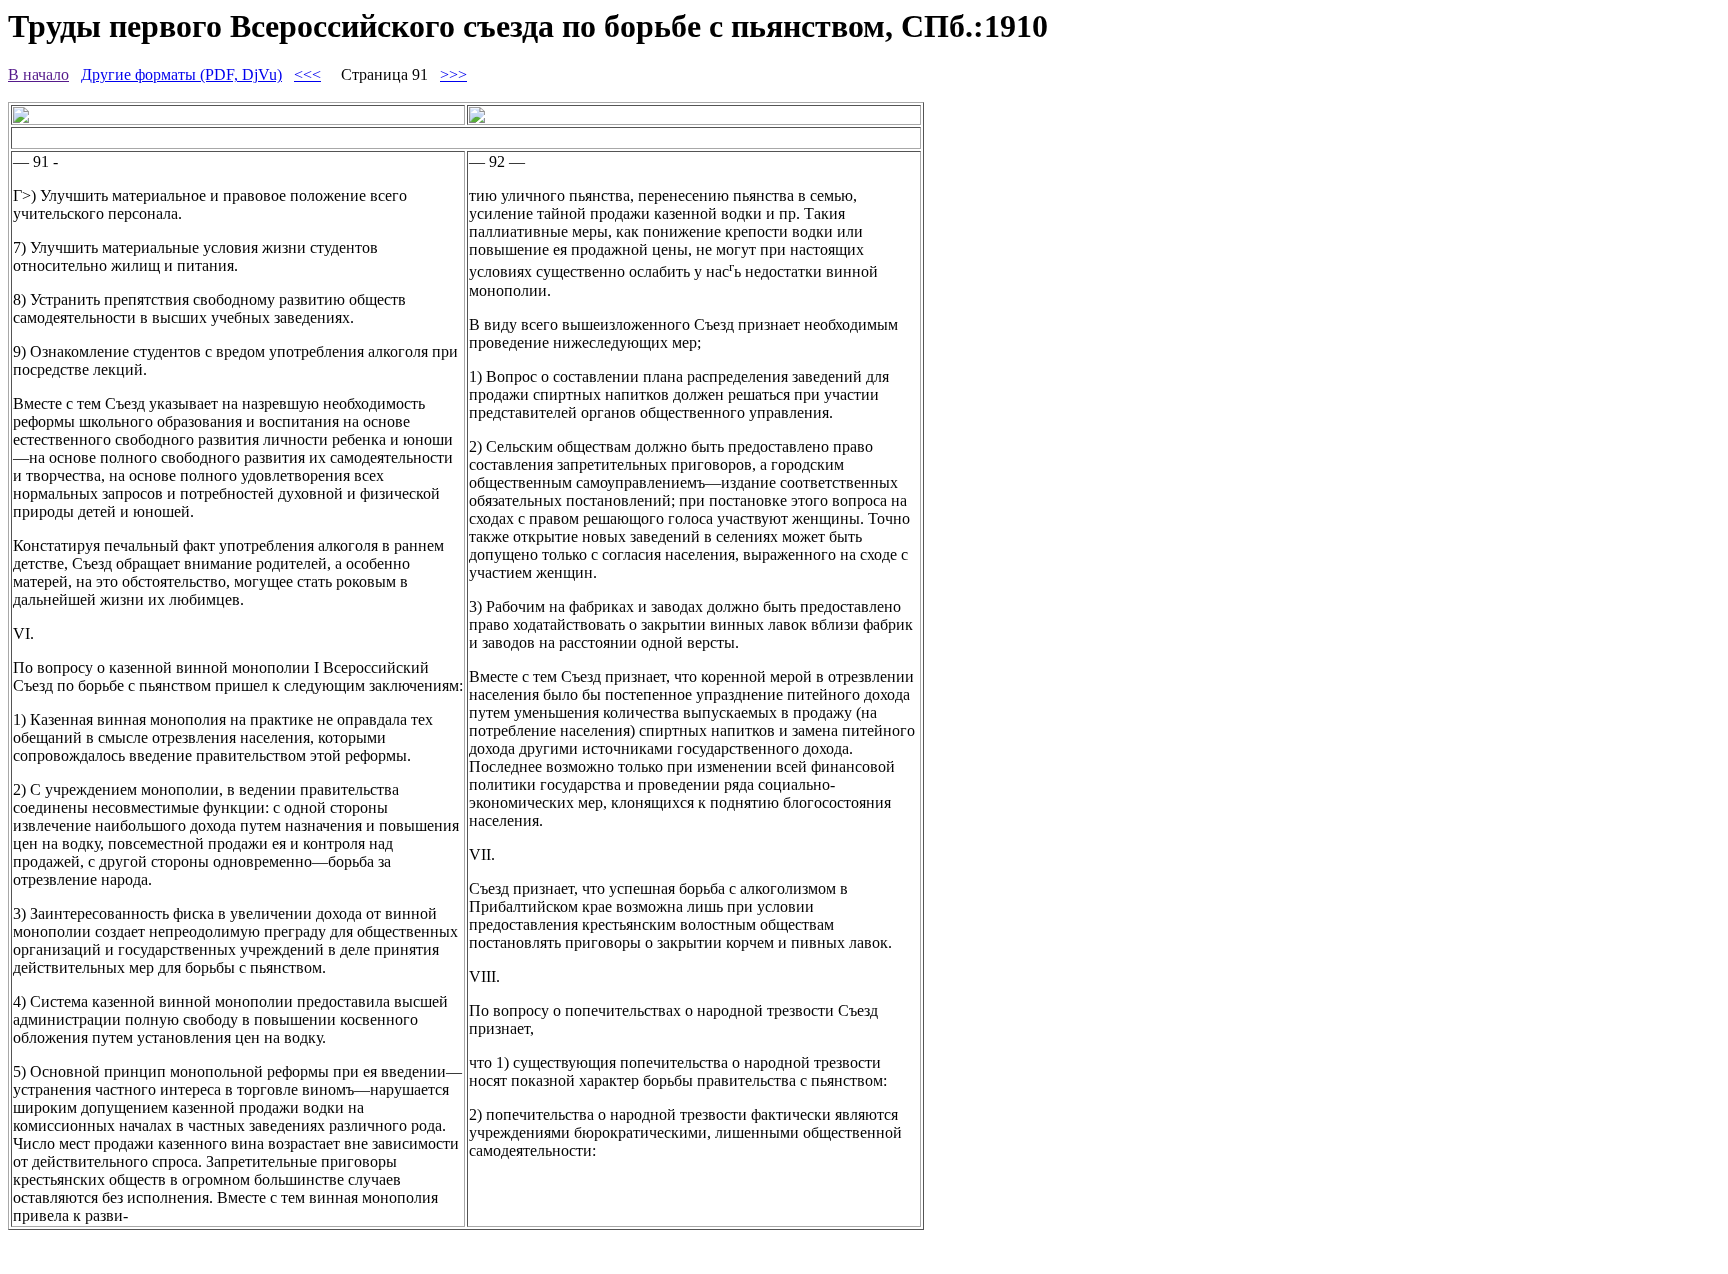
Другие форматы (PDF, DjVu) (181, 74)
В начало (38, 74)
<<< (307, 74)
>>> (453, 74)
